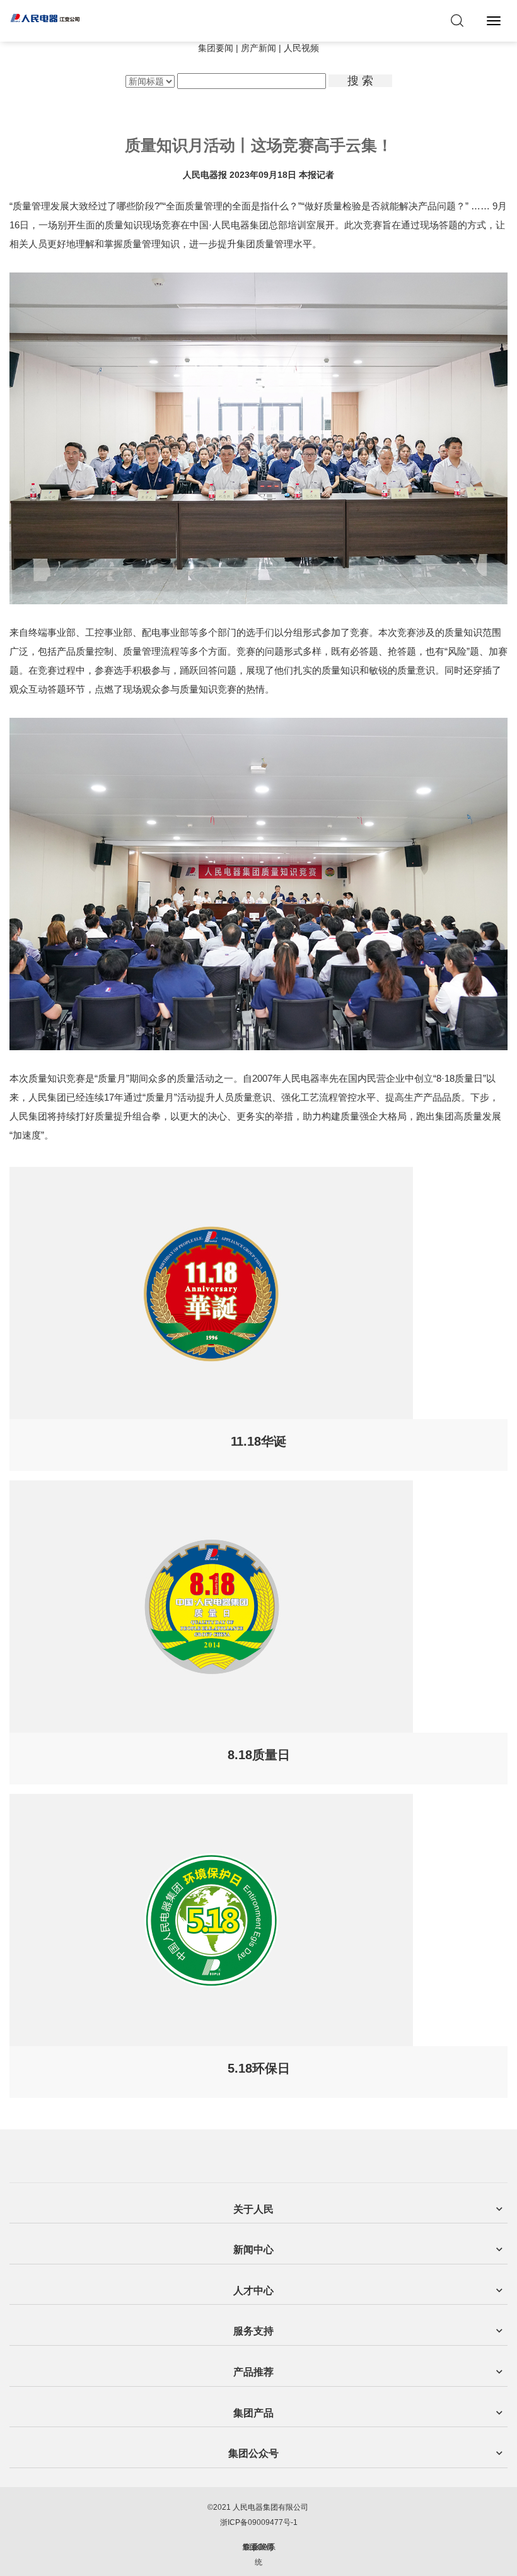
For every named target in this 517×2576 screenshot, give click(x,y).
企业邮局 (258, 2547)
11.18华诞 (258, 1441)
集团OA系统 (259, 2555)
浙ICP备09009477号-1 (259, 2522)
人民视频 (301, 48)
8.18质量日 (259, 1755)
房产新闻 (258, 48)
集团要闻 (216, 48)
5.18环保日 (259, 2068)
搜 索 (360, 81)
